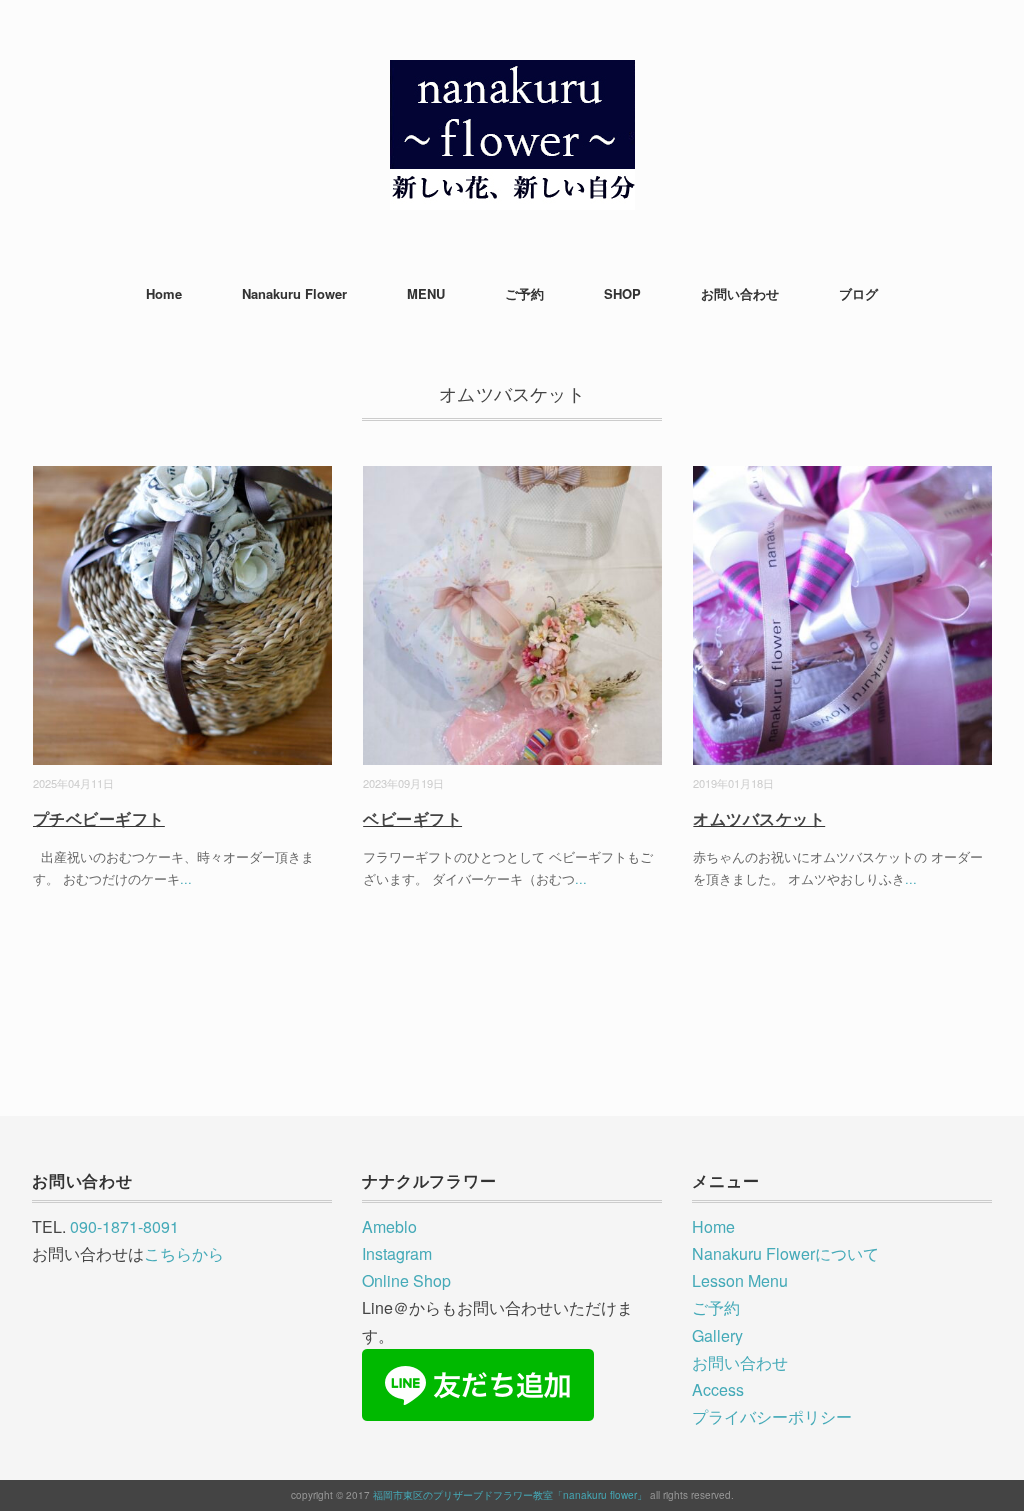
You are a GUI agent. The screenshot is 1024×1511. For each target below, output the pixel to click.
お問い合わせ (740, 293)
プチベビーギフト (99, 818)
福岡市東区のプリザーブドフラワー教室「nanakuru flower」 (510, 1495)
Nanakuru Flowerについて (785, 1253)
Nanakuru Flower (294, 293)
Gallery (717, 1335)
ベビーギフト (412, 818)
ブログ (858, 293)
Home (164, 293)
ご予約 (524, 293)
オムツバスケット (759, 818)
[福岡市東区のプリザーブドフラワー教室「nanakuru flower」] (512, 74)
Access (718, 1389)
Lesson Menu (740, 1280)
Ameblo (389, 1226)
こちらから (184, 1253)
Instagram (397, 1253)
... (186, 878)
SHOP (622, 293)
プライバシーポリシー (772, 1416)
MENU (426, 293)
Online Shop (406, 1280)
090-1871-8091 (124, 1226)
